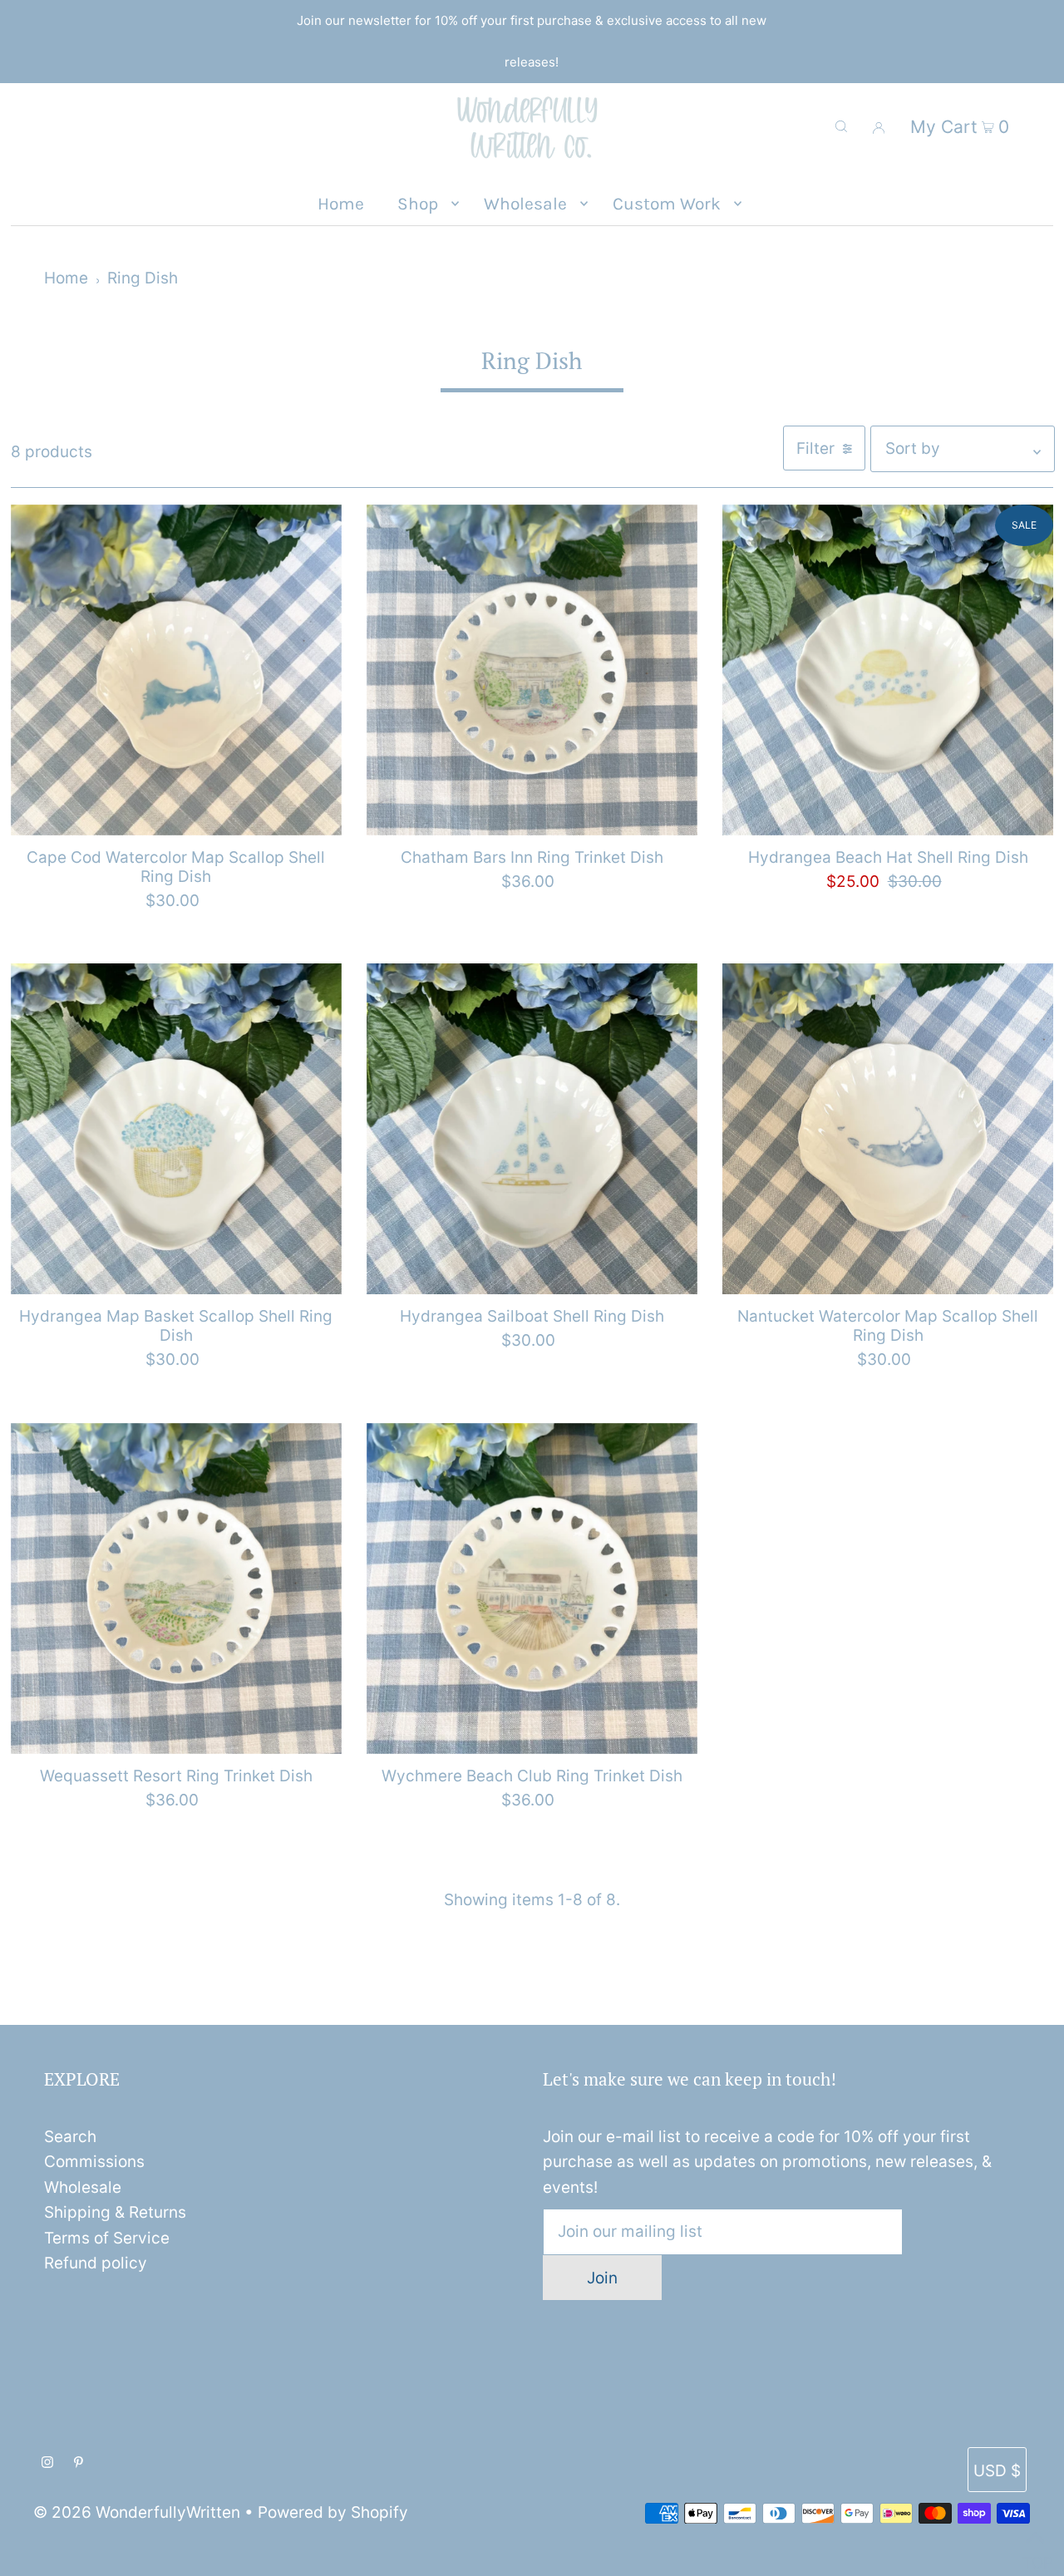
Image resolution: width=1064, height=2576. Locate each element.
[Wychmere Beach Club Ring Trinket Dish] (532, 1588)
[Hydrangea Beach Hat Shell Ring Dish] (888, 670)
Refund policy (96, 2263)
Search (70, 2137)
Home (66, 278)
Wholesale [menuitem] (525, 204)
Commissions (94, 2162)
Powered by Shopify (333, 2512)
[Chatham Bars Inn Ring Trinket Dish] (532, 670)
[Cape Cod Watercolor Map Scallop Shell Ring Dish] (176, 670)
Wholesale (83, 2187)
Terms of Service (107, 2238)
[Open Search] (841, 126)
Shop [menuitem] (418, 204)
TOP (1035, 2556)
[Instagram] (47, 2463)
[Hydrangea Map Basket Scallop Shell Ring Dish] (176, 1129)
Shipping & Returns (115, 2212)
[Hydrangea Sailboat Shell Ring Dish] (532, 1129)
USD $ (997, 2471)
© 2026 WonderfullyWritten (137, 2512)
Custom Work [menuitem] (667, 204)
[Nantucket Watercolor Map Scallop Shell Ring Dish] (888, 1129)
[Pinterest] (79, 2463)
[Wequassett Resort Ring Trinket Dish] (176, 1588)
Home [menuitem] (341, 204)
